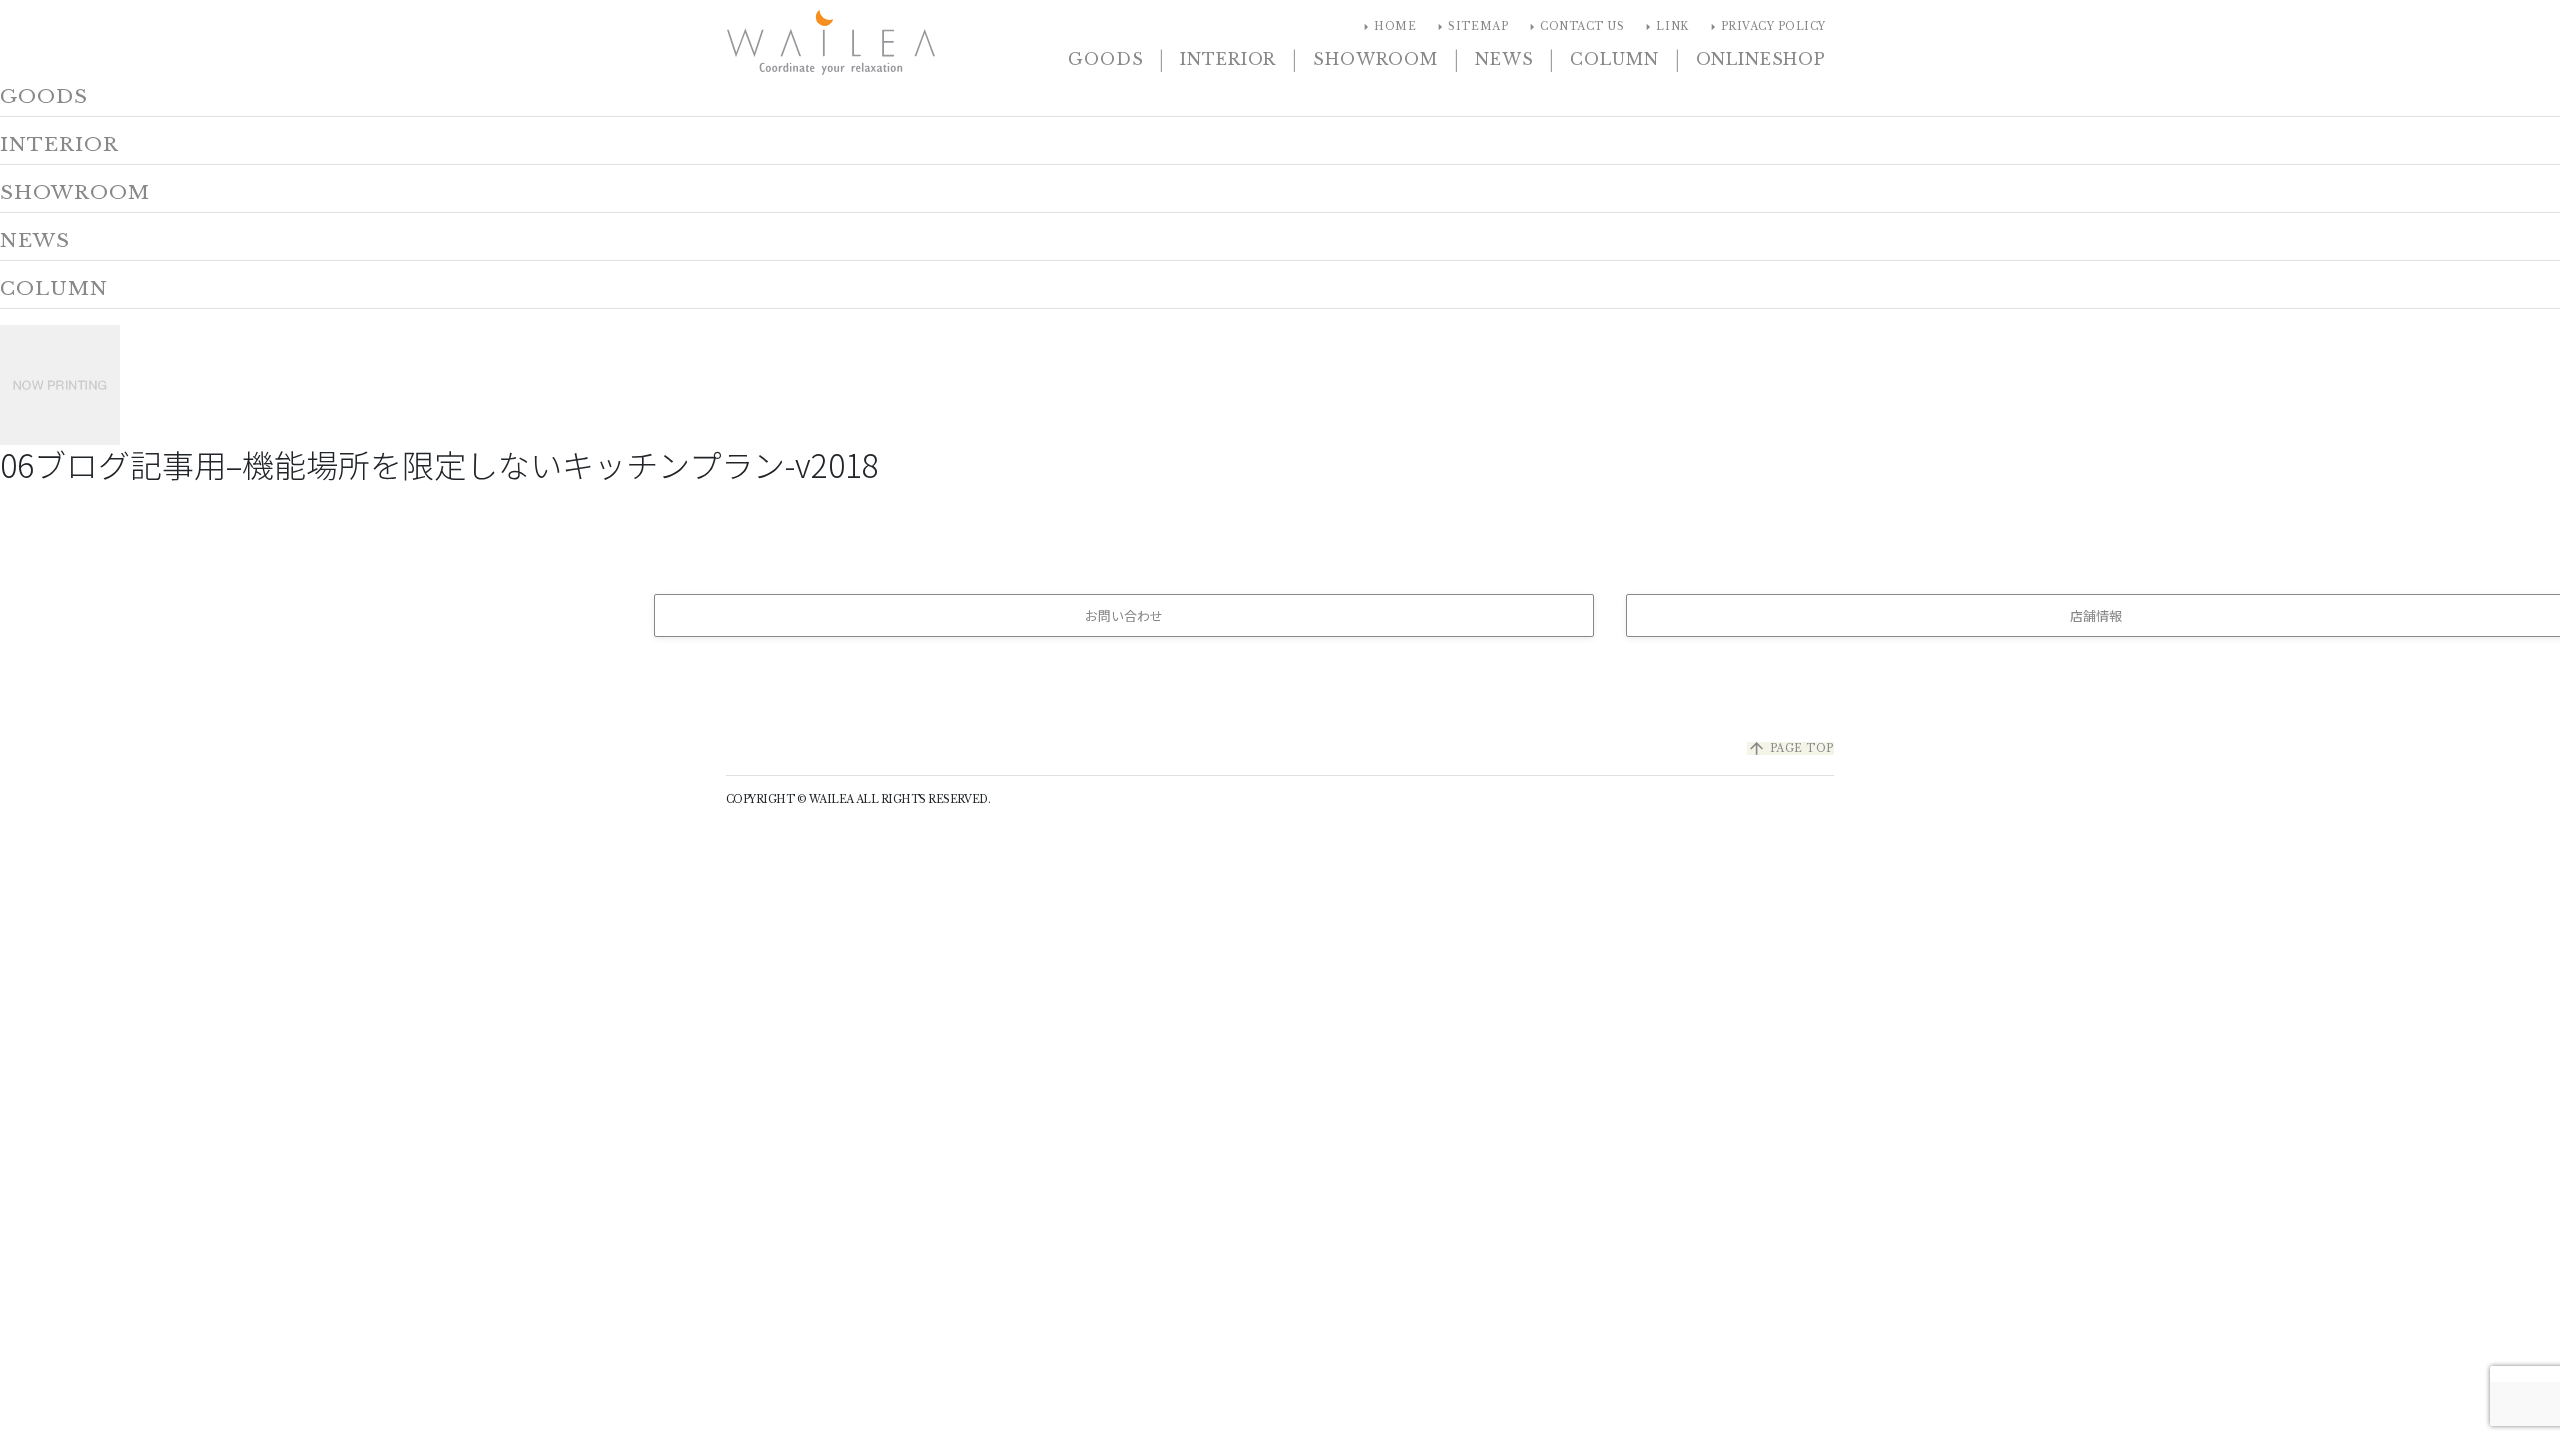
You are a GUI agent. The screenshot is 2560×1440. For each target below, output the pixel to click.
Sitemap (1470, 27)
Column (1614, 59)
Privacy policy (1765, 27)
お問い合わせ (1124, 615)
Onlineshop (1761, 59)
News (1504, 59)
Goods (1105, 59)
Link (1664, 27)
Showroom (1375, 59)
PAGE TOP (1790, 748)
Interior (1228, 59)
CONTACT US (1574, 27)
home (1387, 27)
